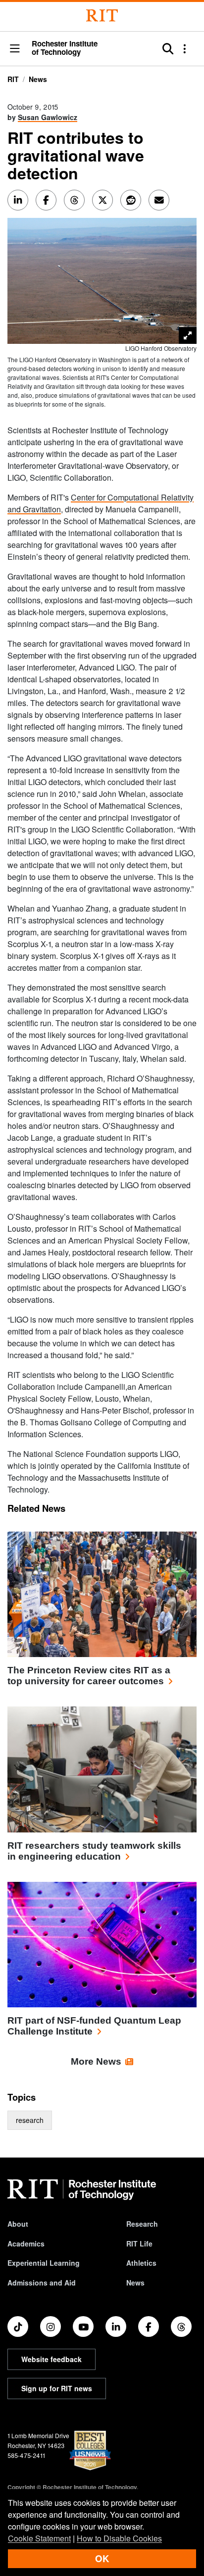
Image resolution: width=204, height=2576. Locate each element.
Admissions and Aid (42, 2283)
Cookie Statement (39, 2538)
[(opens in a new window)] (18, 2327)
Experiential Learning (44, 2263)
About (18, 2224)
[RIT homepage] (82, 2190)
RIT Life (139, 2244)
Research (142, 2224)
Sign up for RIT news (57, 2388)
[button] (15, 49)
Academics (26, 2244)
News (38, 79)
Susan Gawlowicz (48, 117)
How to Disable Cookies (119, 2538)
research (30, 2120)
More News (96, 2061)
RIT (13, 79)
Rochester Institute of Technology (65, 48)
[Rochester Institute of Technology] (102, 16)
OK (102, 2558)
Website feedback (51, 2359)
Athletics (141, 2263)
